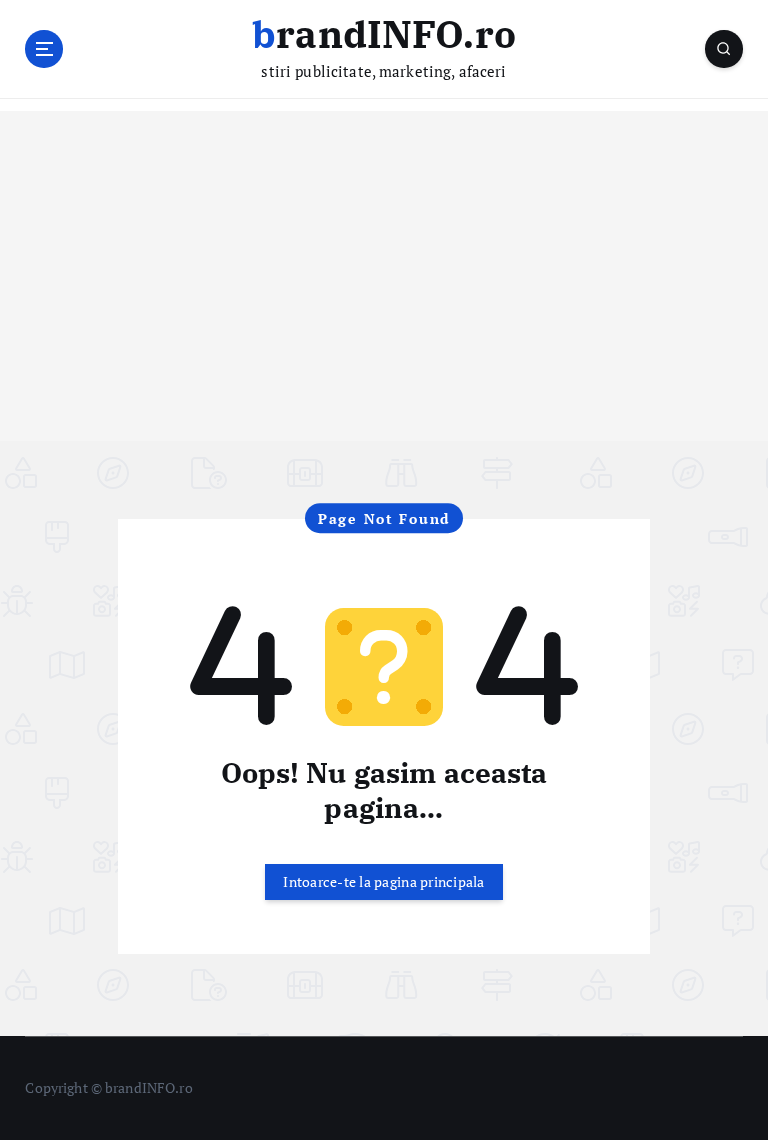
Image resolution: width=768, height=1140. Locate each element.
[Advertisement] (384, 301)
